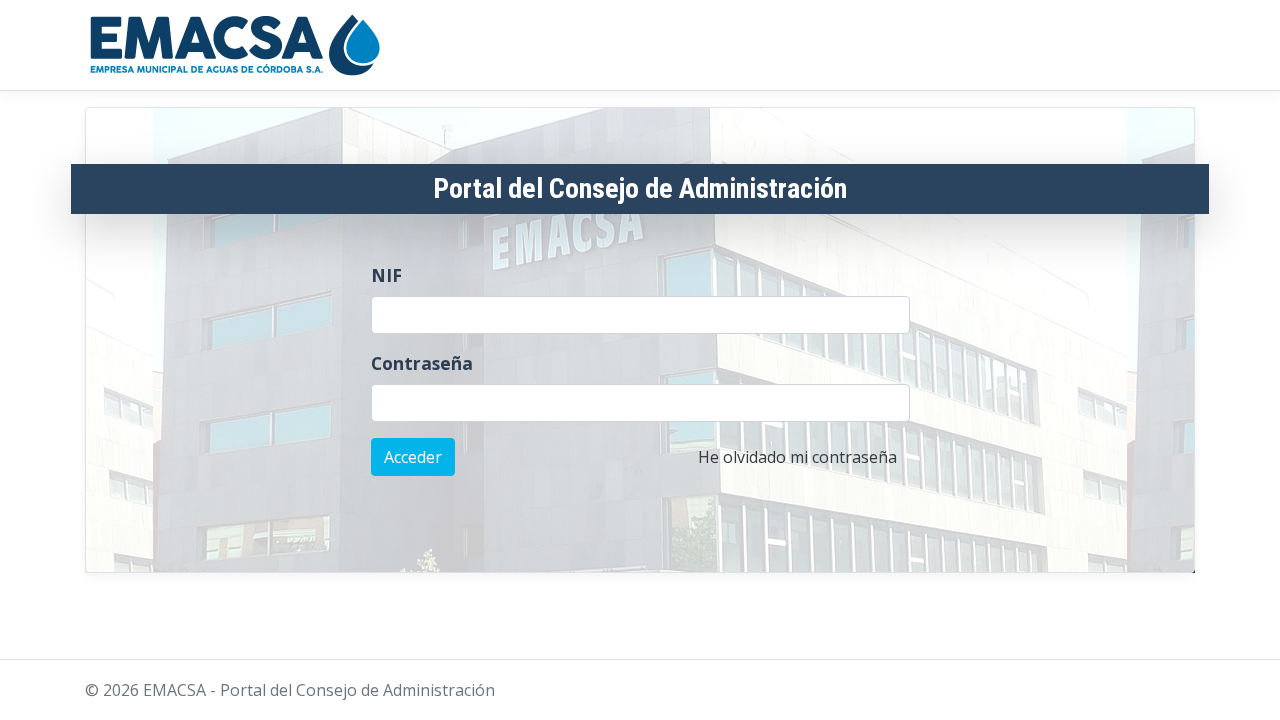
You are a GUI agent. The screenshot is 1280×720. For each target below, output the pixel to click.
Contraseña (422, 363)
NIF (386, 275)
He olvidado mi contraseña (797, 457)
